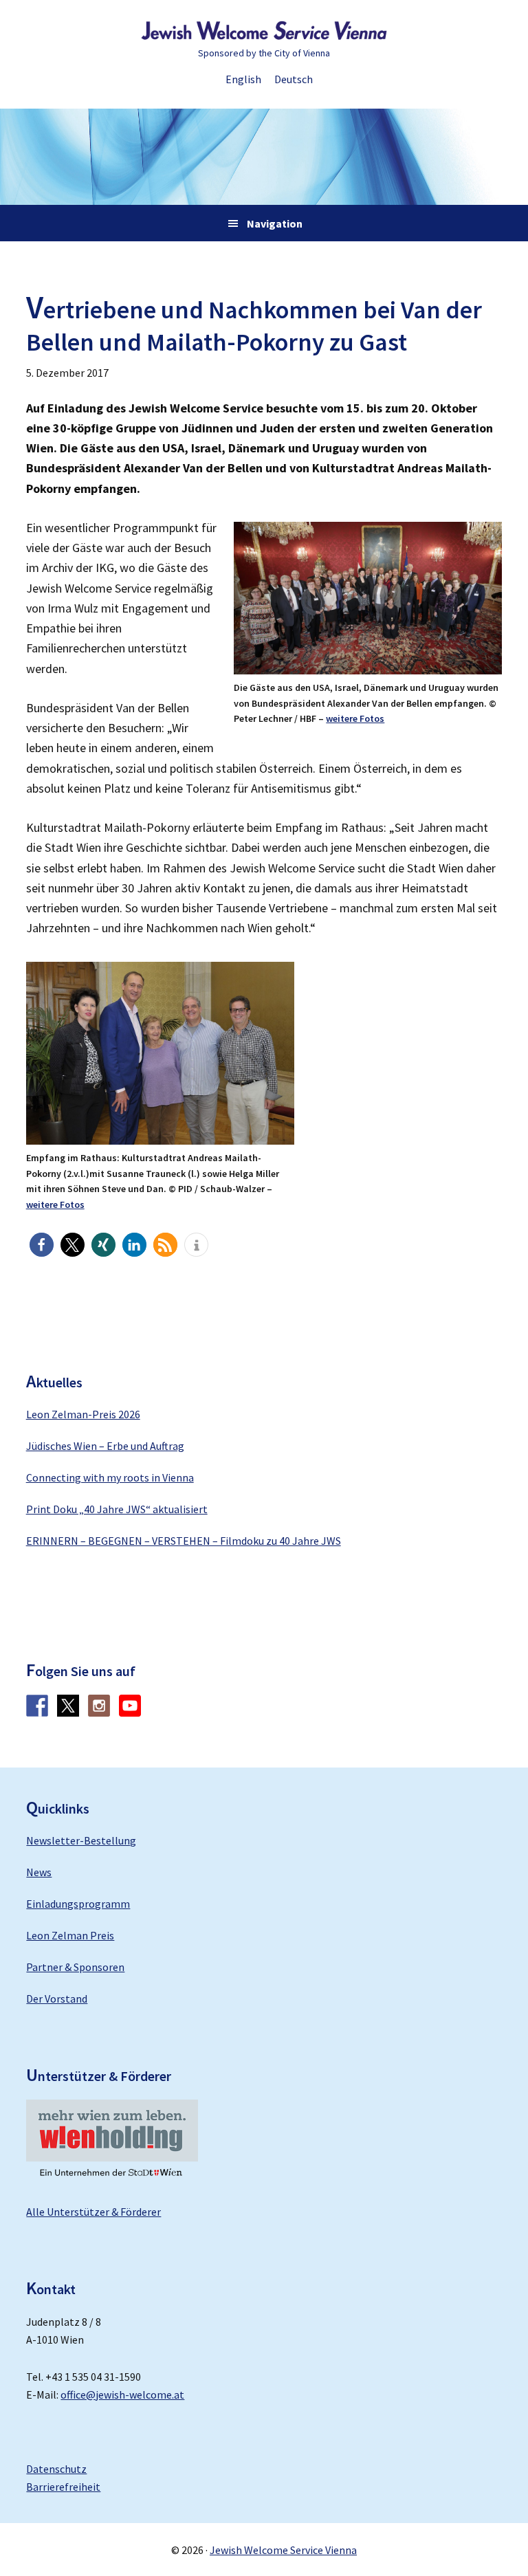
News (39, 1872)
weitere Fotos (355, 718)
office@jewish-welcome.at (122, 2395)
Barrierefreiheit (63, 2487)
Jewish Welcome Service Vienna (264, 31)
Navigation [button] (275, 223)
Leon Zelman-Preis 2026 (83, 1414)
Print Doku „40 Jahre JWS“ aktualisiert (117, 1509)
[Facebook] (37, 1713)
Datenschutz (56, 2469)
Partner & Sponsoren (75, 1967)
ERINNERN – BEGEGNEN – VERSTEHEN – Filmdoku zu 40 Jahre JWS (184, 1541)
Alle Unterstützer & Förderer (93, 2212)
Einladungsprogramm (78, 1904)
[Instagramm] (99, 1713)
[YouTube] (130, 1713)
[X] (68, 1713)
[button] (42, 1245)
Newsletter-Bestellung (81, 1840)
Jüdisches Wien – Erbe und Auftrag (105, 1446)
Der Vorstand (57, 1999)
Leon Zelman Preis (70, 1935)
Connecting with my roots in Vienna (110, 1477)
